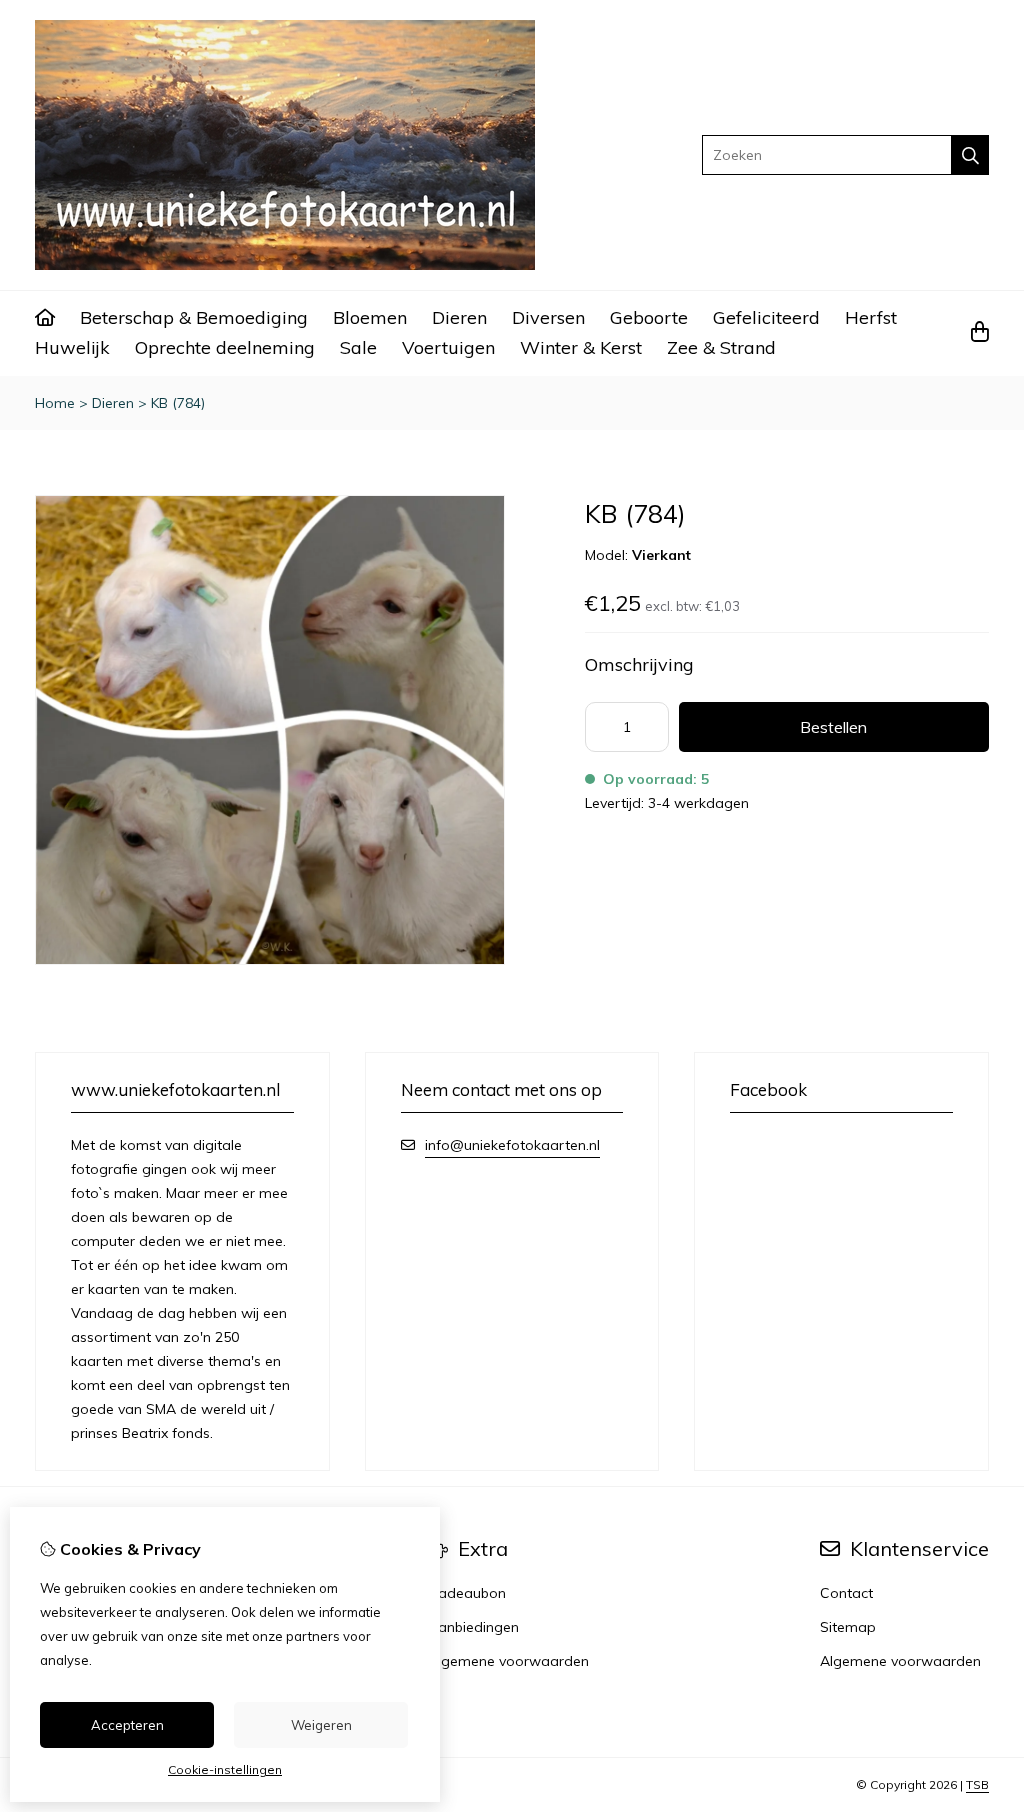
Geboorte (649, 317)
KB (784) (178, 403)
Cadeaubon (467, 1593)
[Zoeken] (970, 155)
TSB (977, 1784)
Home (55, 403)
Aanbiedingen (473, 1627)
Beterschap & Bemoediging (194, 317)
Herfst (871, 317)
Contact (846, 1593)
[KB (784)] (270, 960)
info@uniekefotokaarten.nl (512, 1145)
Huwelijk (72, 347)
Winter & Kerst (581, 347)
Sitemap (848, 1627)
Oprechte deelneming (225, 347)
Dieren (459, 317)
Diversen (548, 317)
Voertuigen (448, 347)
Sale (358, 347)
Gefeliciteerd (766, 317)
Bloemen (370, 317)
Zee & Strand (721, 347)
